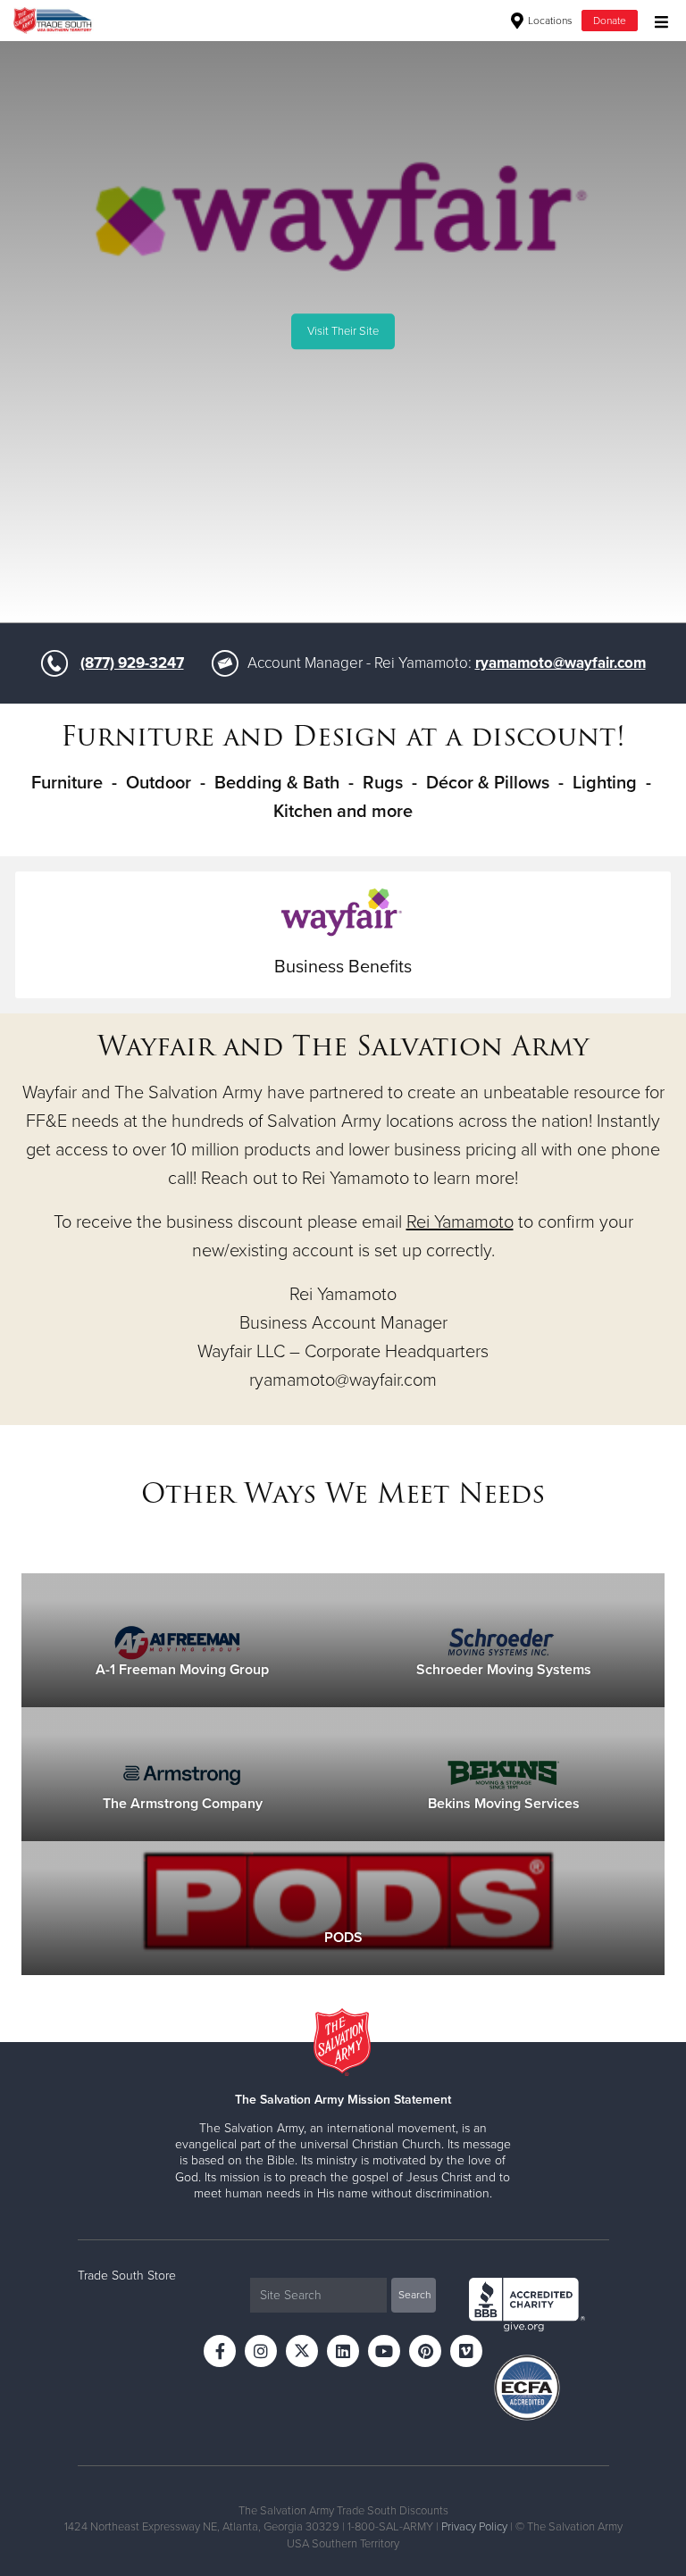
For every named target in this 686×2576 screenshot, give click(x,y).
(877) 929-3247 (132, 663)
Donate (610, 21)
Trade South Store (127, 2276)
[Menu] (657, 20)
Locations (549, 21)
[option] (343, 332)
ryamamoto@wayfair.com (561, 663)
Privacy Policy (474, 2527)
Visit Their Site (343, 331)
